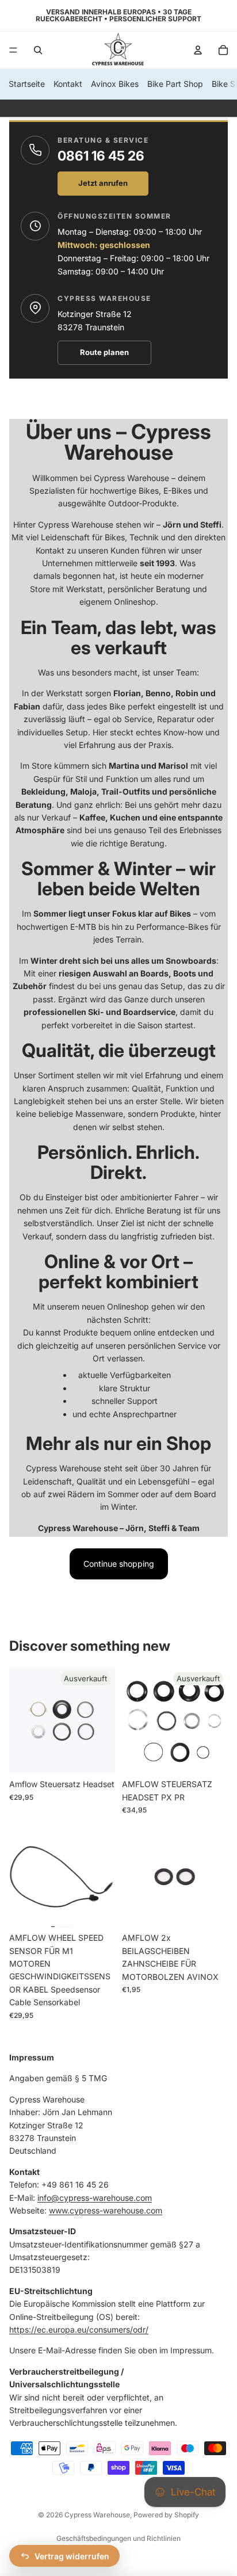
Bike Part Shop (175, 84)
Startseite (27, 84)
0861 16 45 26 (101, 156)
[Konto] (198, 50)
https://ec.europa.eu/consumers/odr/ (79, 2329)
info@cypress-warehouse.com (95, 2197)
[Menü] (13, 50)
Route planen (104, 352)
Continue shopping (119, 1564)
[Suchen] (38, 50)
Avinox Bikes (115, 84)
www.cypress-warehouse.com (106, 2210)
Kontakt (68, 84)
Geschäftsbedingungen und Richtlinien (118, 2538)
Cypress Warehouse (97, 2515)
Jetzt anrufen (103, 183)
